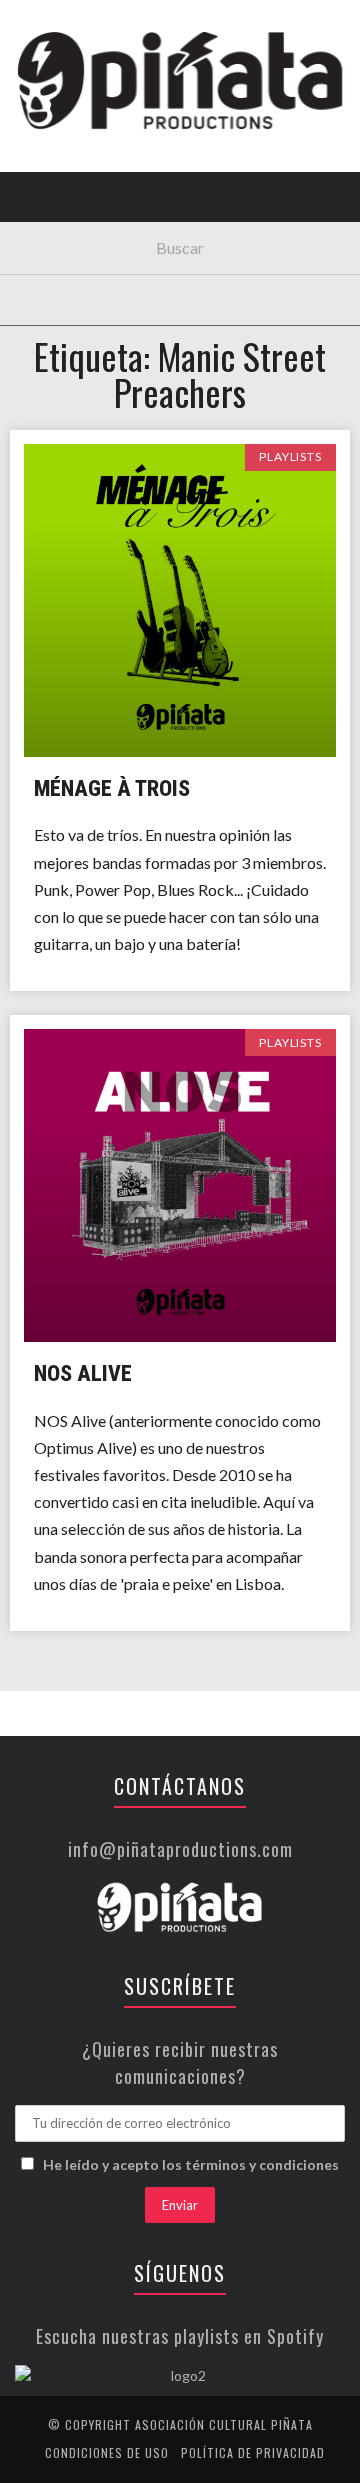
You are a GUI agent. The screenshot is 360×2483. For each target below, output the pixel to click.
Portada (58, 132)
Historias (63, 337)
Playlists (62, 255)
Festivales (65, 214)
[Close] (30, 30)
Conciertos (69, 173)
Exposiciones (74, 296)
